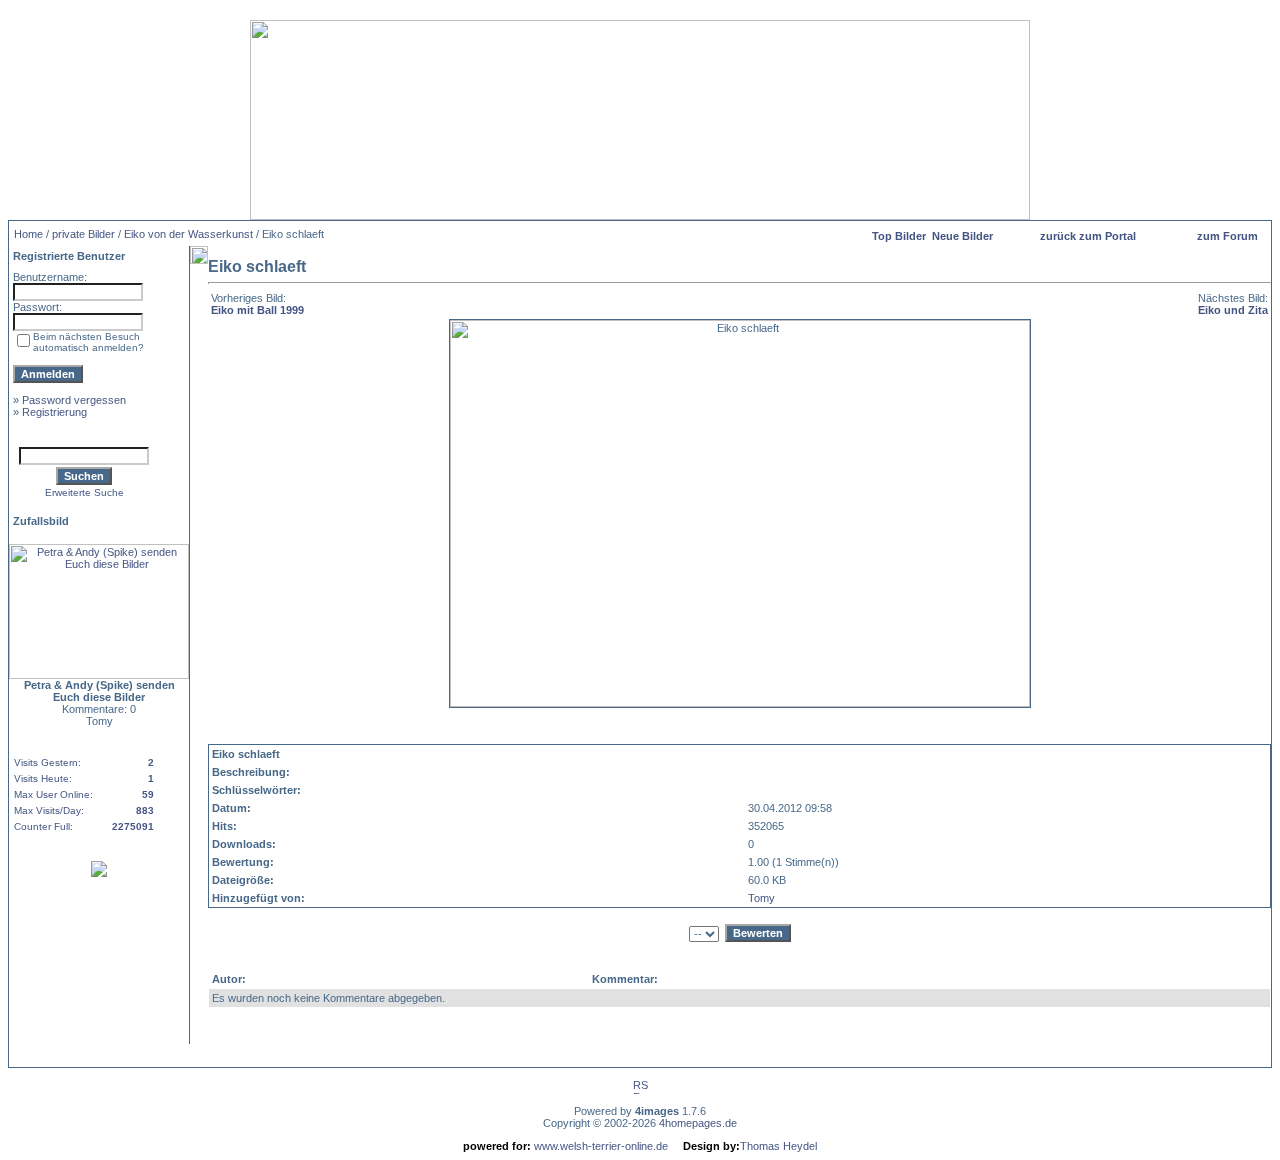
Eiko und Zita (1233, 310)
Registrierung (54, 412)
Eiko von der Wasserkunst (188, 234)
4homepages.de (698, 1123)
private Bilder (83, 234)
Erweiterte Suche (84, 492)
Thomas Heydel (778, 1146)
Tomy (761, 898)
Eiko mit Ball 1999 (257, 310)
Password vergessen (74, 400)
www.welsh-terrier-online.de (599, 1146)
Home (28, 234)
